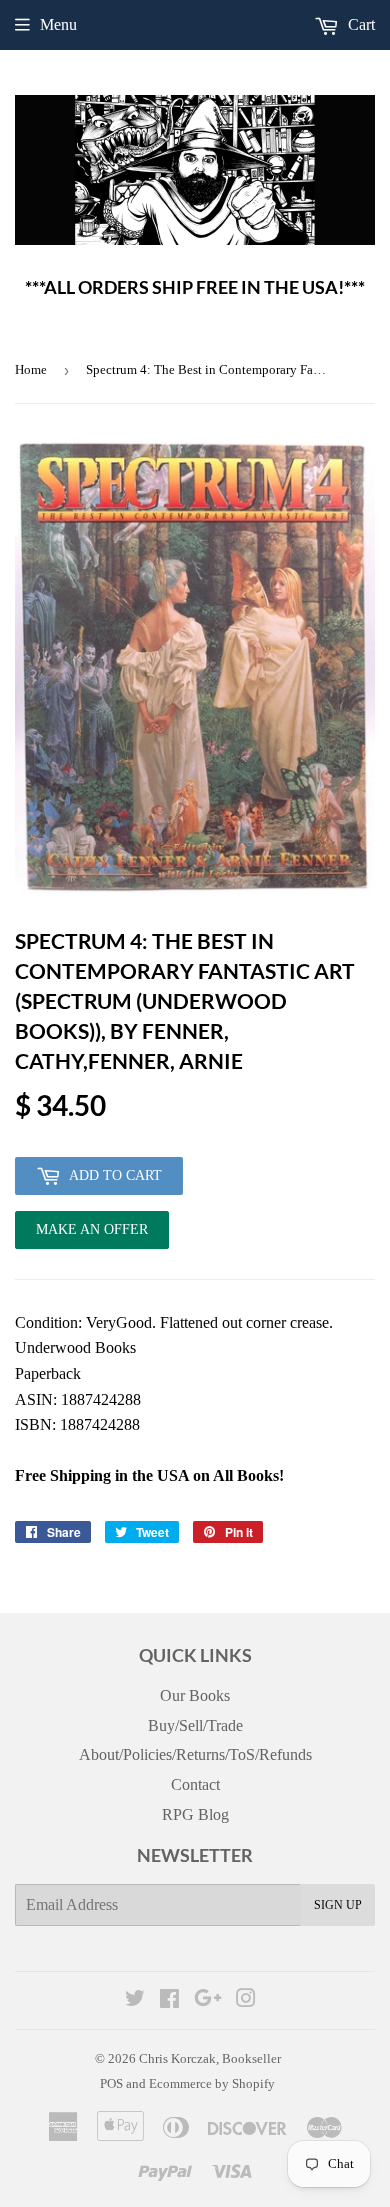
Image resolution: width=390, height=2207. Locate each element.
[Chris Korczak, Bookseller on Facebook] (169, 2000)
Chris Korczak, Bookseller (210, 2058)
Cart (359, 24)
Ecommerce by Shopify (212, 2083)
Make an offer (92, 1235)
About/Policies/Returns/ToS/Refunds (195, 1754)
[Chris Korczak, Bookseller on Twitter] (135, 2000)
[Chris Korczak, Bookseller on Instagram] (246, 2000)
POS (111, 2083)
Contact (195, 1784)
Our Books (195, 1695)
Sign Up (338, 1905)
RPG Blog (195, 1814)
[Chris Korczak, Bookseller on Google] (208, 2000)
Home (31, 369)
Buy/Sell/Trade (195, 1725)
